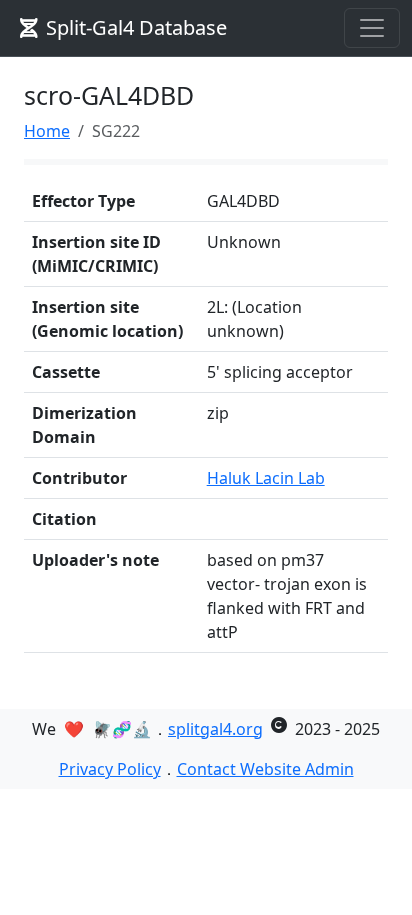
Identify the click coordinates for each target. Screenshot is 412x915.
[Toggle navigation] (372, 28)
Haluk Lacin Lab (266, 478)
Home (47, 131)
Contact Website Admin (265, 769)
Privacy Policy (110, 769)
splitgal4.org (215, 729)
